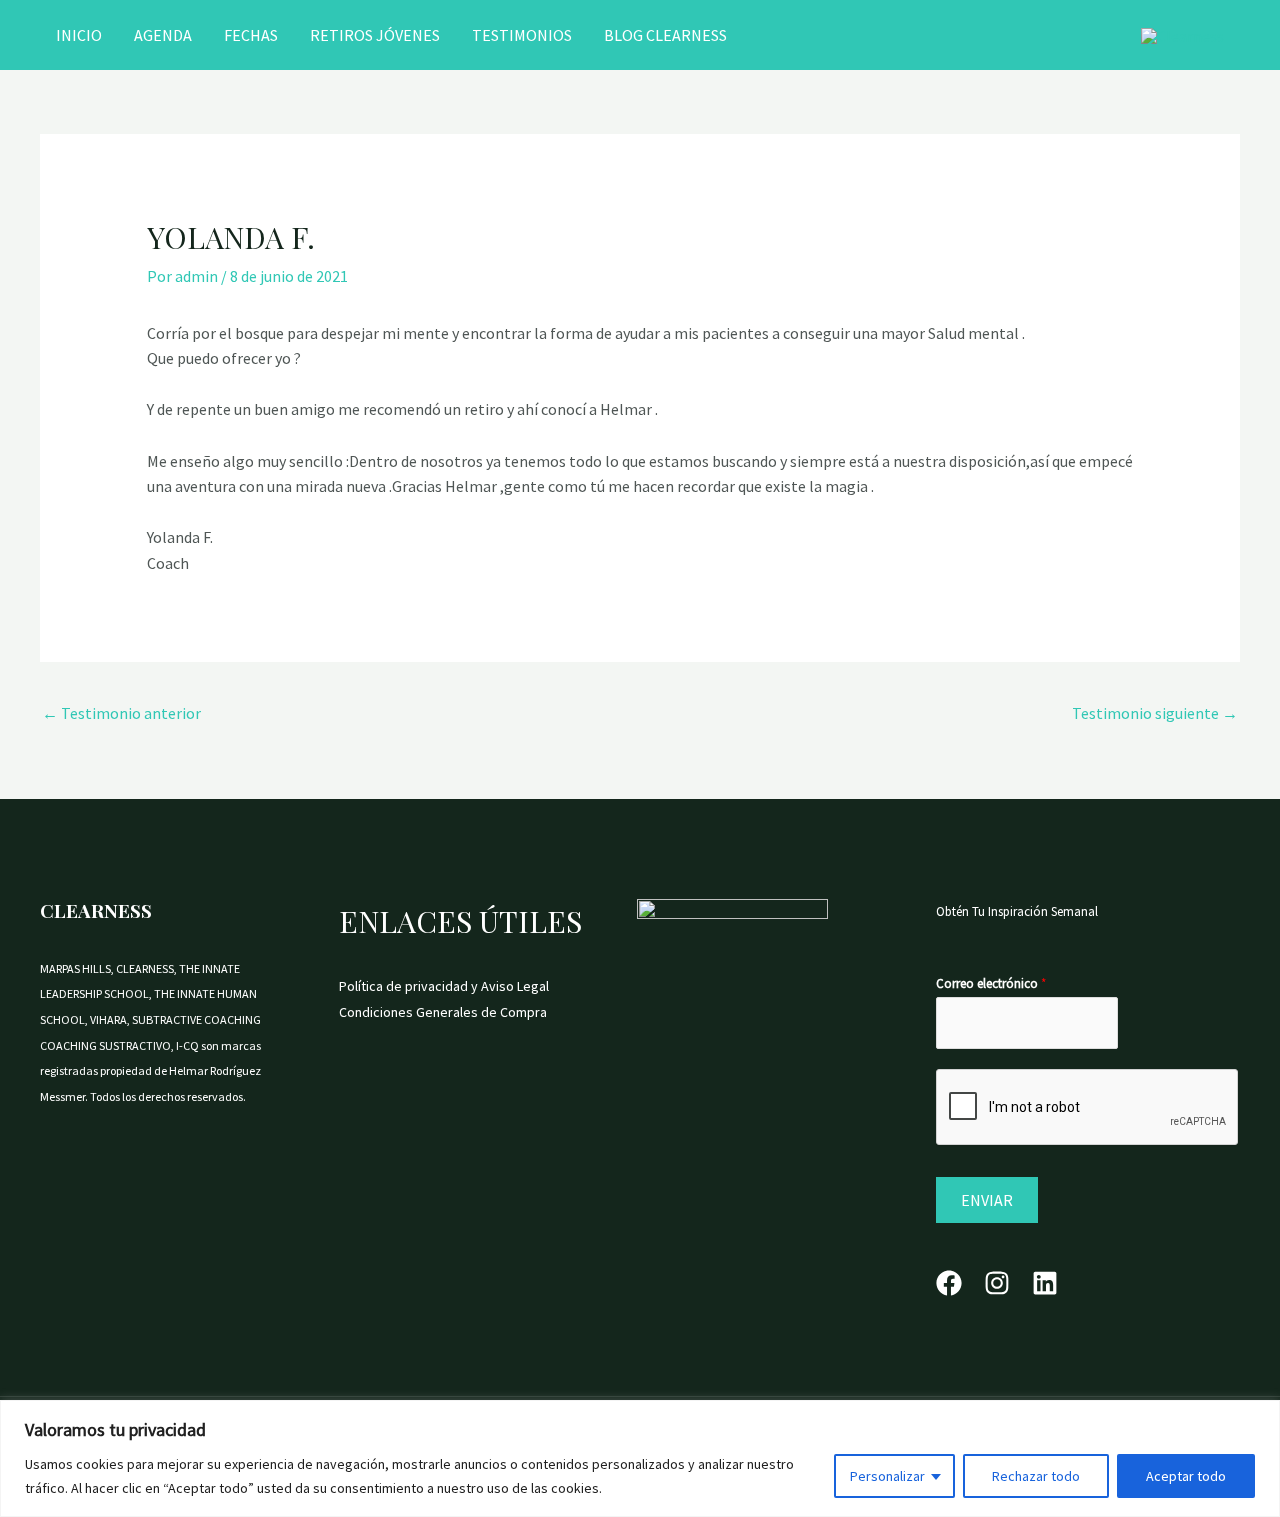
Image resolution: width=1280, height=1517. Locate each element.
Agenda (163, 35)
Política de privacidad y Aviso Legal (444, 986)
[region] (640, 1458)
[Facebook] (949, 1283)
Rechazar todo (1036, 1476)
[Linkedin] (1045, 1283)
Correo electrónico (991, 983)
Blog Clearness (665, 35)
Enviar (987, 1200)
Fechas (251, 35)
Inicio (79, 35)
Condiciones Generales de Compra (443, 1012)
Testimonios (522, 35)
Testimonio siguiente (1155, 713)
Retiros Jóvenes (375, 35)
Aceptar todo (1186, 1476)
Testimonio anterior (121, 713)
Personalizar (887, 1476)
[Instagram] (997, 1283)
